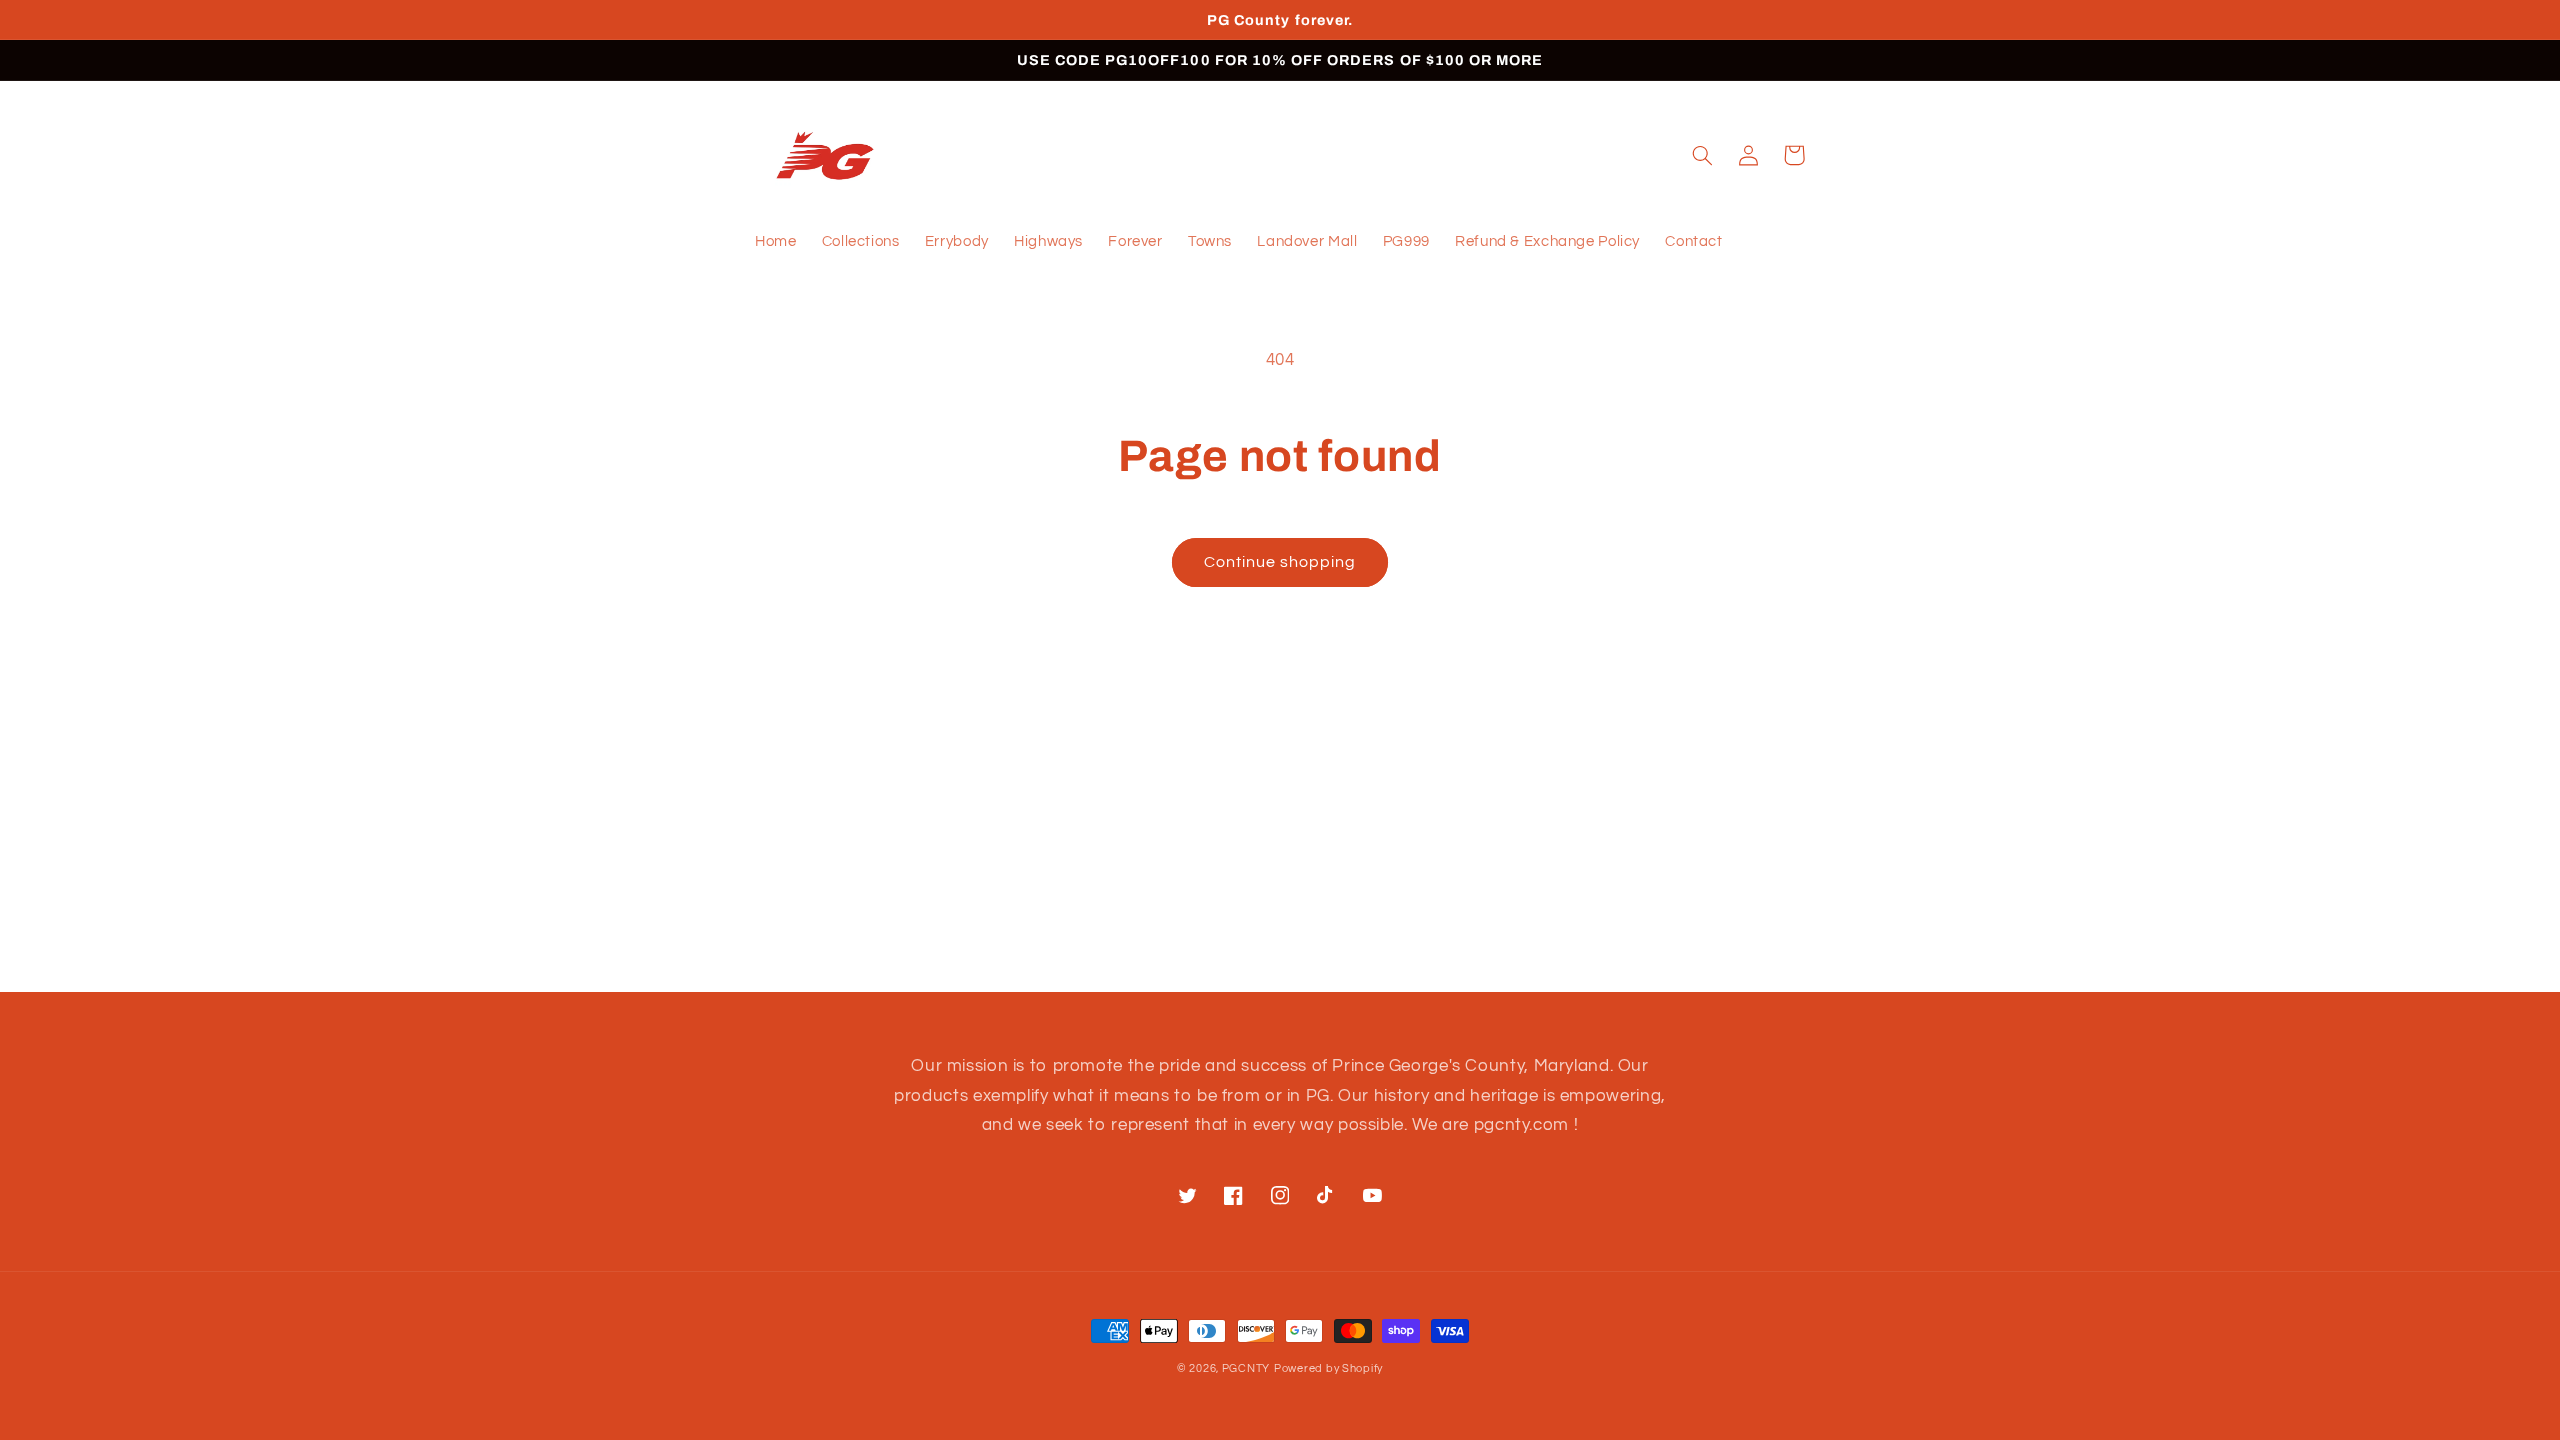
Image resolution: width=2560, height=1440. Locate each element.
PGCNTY (1246, 1368)
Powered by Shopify (1328, 1368)
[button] (1702, 155)
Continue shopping (1280, 562)
